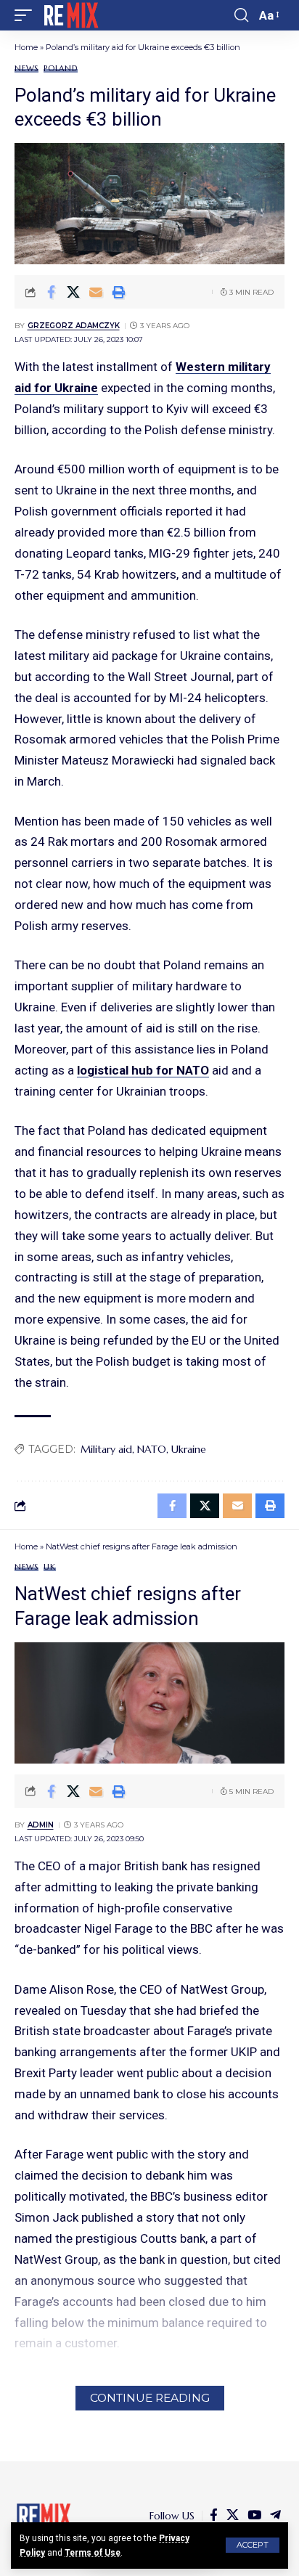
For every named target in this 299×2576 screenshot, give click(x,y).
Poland (61, 69)
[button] (253, 2545)
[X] (233, 2515)
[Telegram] (275, 2515)
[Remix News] (70, 15)
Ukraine (189, 1449)
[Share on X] (73, 292)
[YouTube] (254, 2515)
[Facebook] (214, 2515)
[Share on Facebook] (51, 292)
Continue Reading (150, 2398)
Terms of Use (93, 2553)
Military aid (106, 1449)
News (26, 69)
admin (41, 1825)
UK (50, 1567)
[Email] (96, 292)
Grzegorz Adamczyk (74, 326)
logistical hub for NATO (143, 1070)
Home (26, 47)
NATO (152, 1449)
